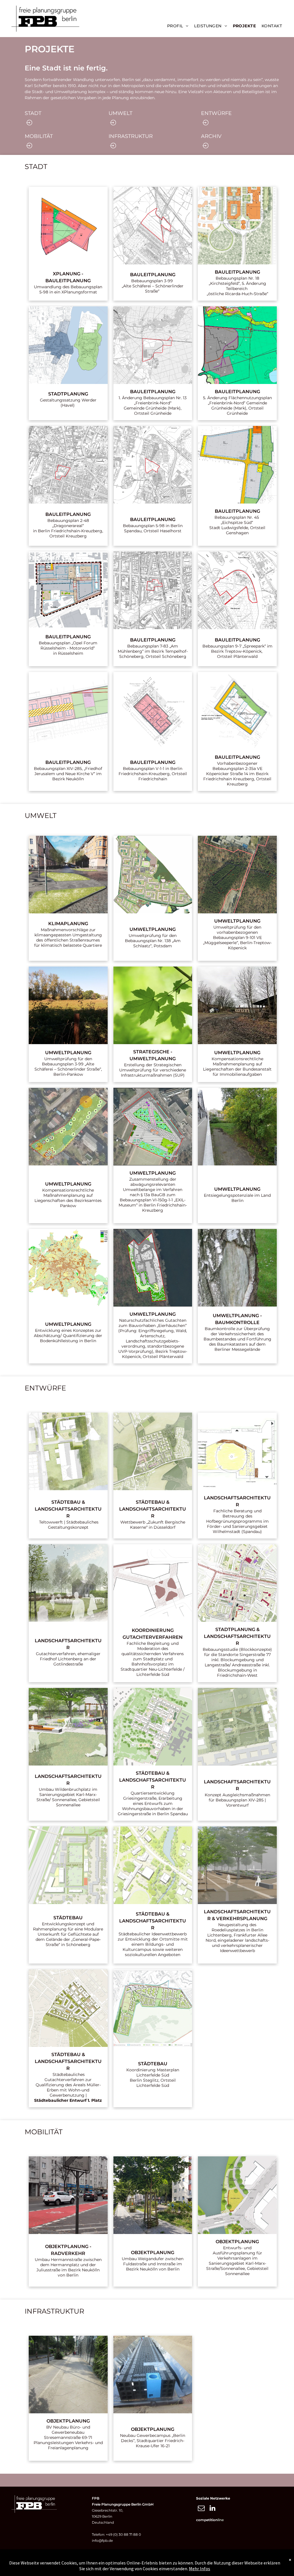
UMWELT (120, 113)
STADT (33, 113)
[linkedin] (212, 2509)
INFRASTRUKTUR (131, 136)
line (221, 2520)
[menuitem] (178, 26)
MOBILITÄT (39, 136)
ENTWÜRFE (216, 113)
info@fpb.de (102, 2541)
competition (207, 2520)
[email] (201, 2509)
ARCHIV (211, 136)
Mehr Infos (200, 2569)
